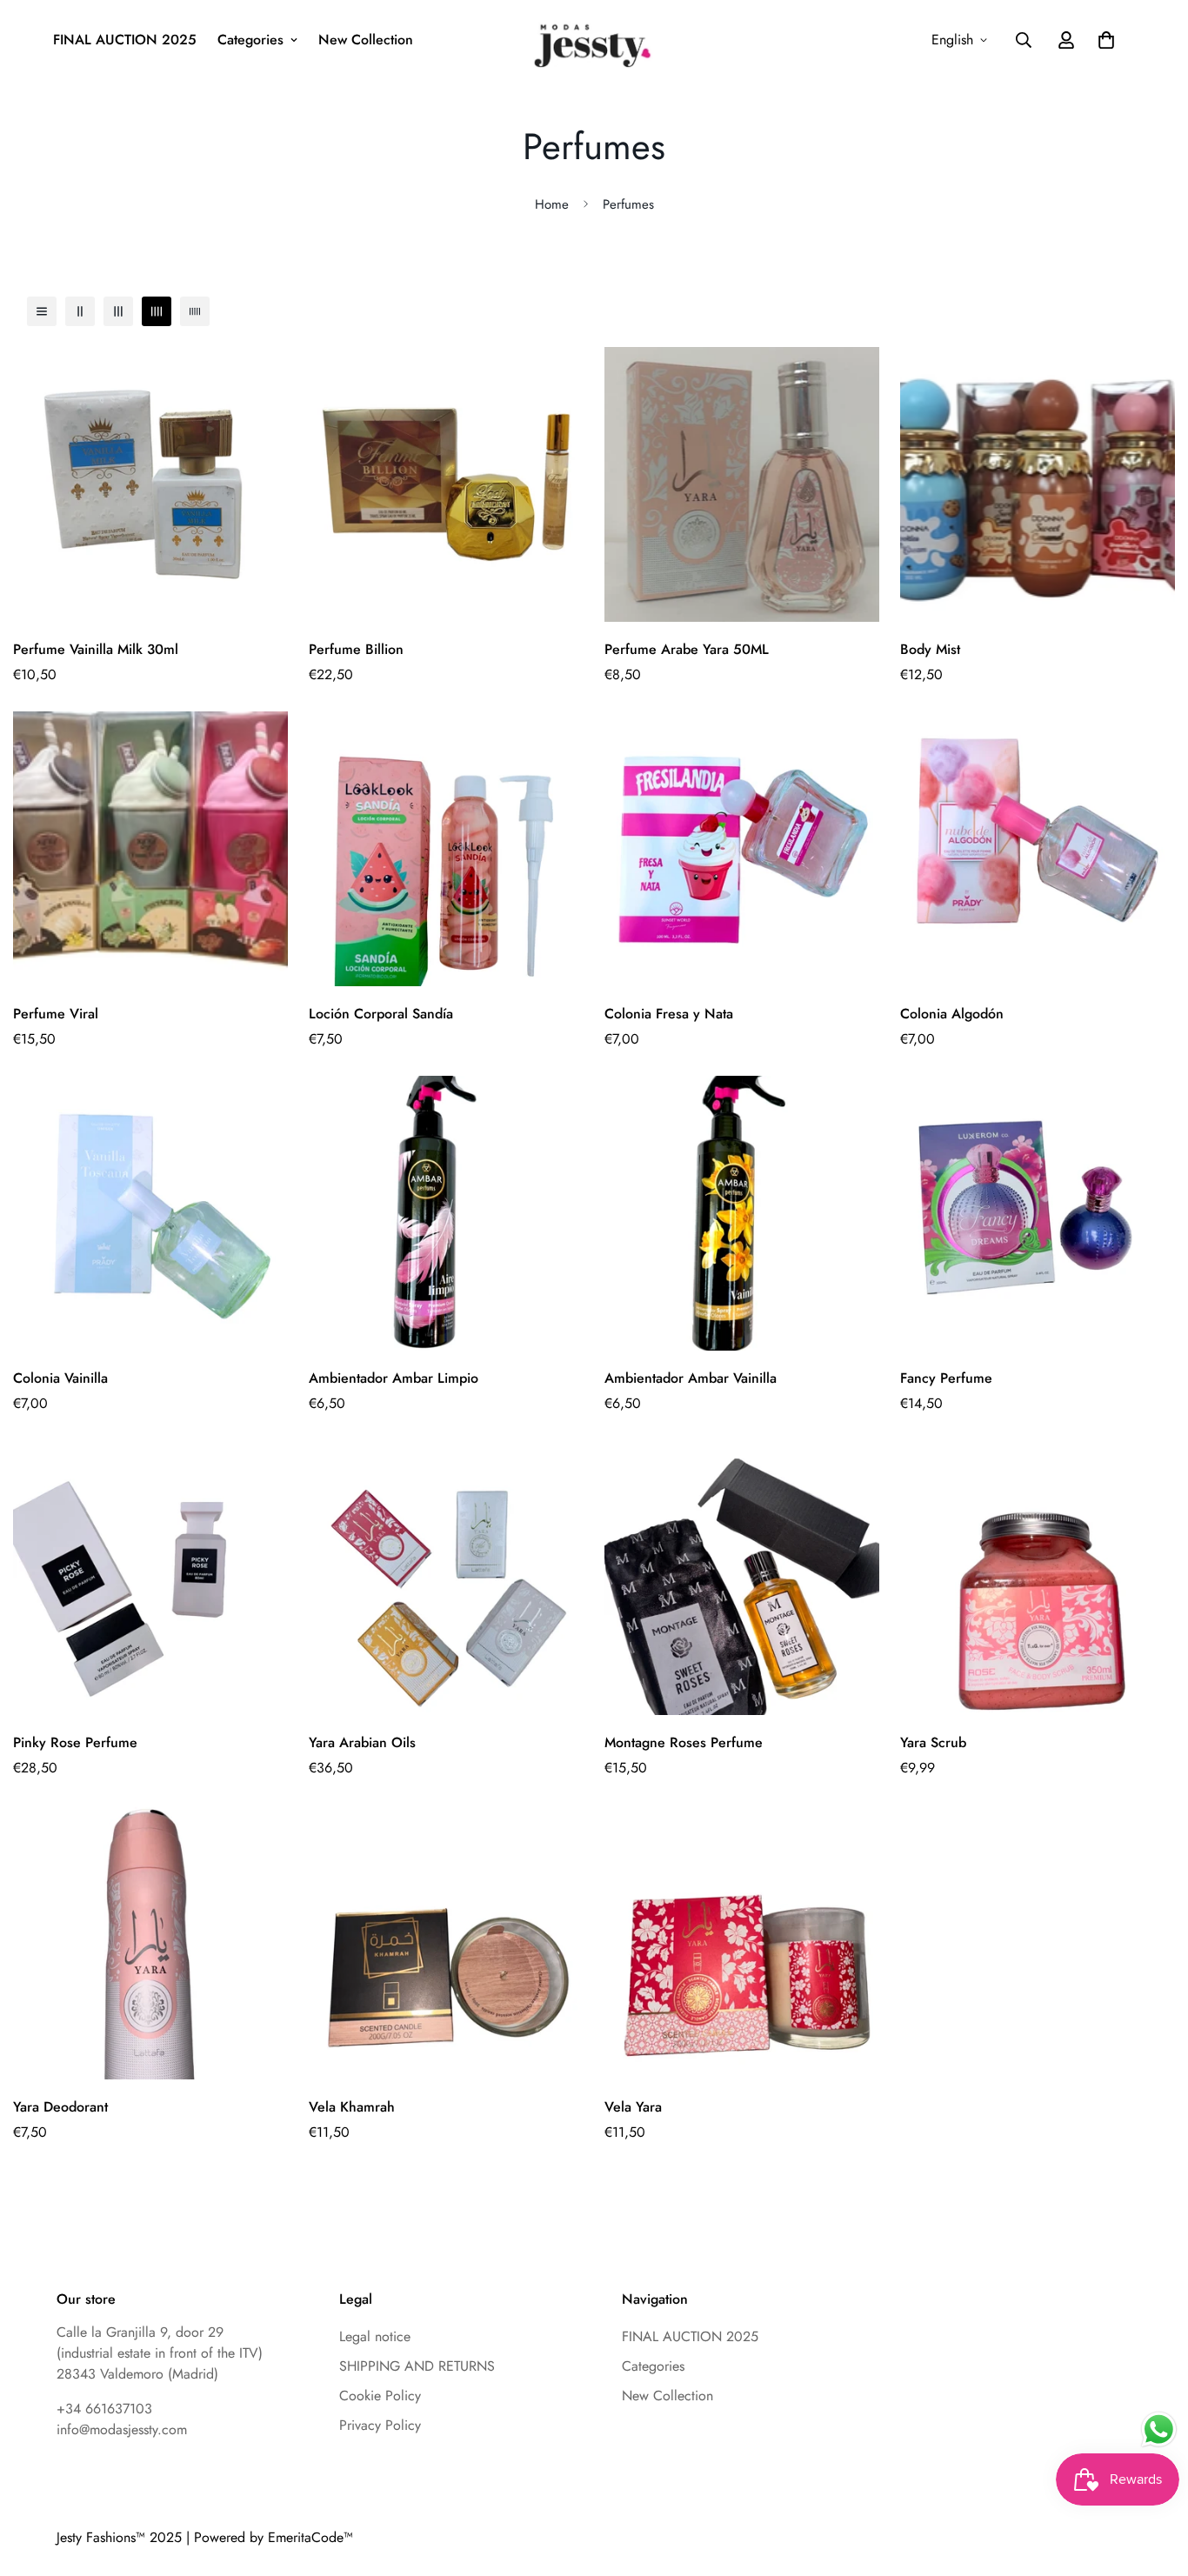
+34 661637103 (104, 2409)
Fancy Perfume (946, 1378)
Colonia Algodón (952, 1014)
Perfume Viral (56, 1014)
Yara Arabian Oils (362, 1742)
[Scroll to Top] (1107, 2426)
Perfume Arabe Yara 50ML (687, 649)
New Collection (366, 40)
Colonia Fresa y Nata (669, 1014)
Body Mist (930, 649)
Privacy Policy (380, 2425)
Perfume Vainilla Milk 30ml (96, 649)
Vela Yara (633, 2107)
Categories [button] (250, 40)
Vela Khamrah (352, 2107)
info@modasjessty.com (122, 2429)
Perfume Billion (356, 649)
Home (552, 204)
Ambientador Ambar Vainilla (691, 1378)
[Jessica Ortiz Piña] (594, 40)
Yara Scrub (933, 1742)
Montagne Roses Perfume (684, 1742)
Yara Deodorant (60, 2107)
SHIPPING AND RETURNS (417, 2366)
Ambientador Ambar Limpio (394, 1378)
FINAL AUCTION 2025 (125, 40)
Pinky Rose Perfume (75, 1742)
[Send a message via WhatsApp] (1159, 2429)
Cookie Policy (380, 2396)
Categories (653, 2366)
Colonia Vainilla (60, 1378)
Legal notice (375, 2336)
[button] (1106, 40)
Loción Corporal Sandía (381, 1014)
